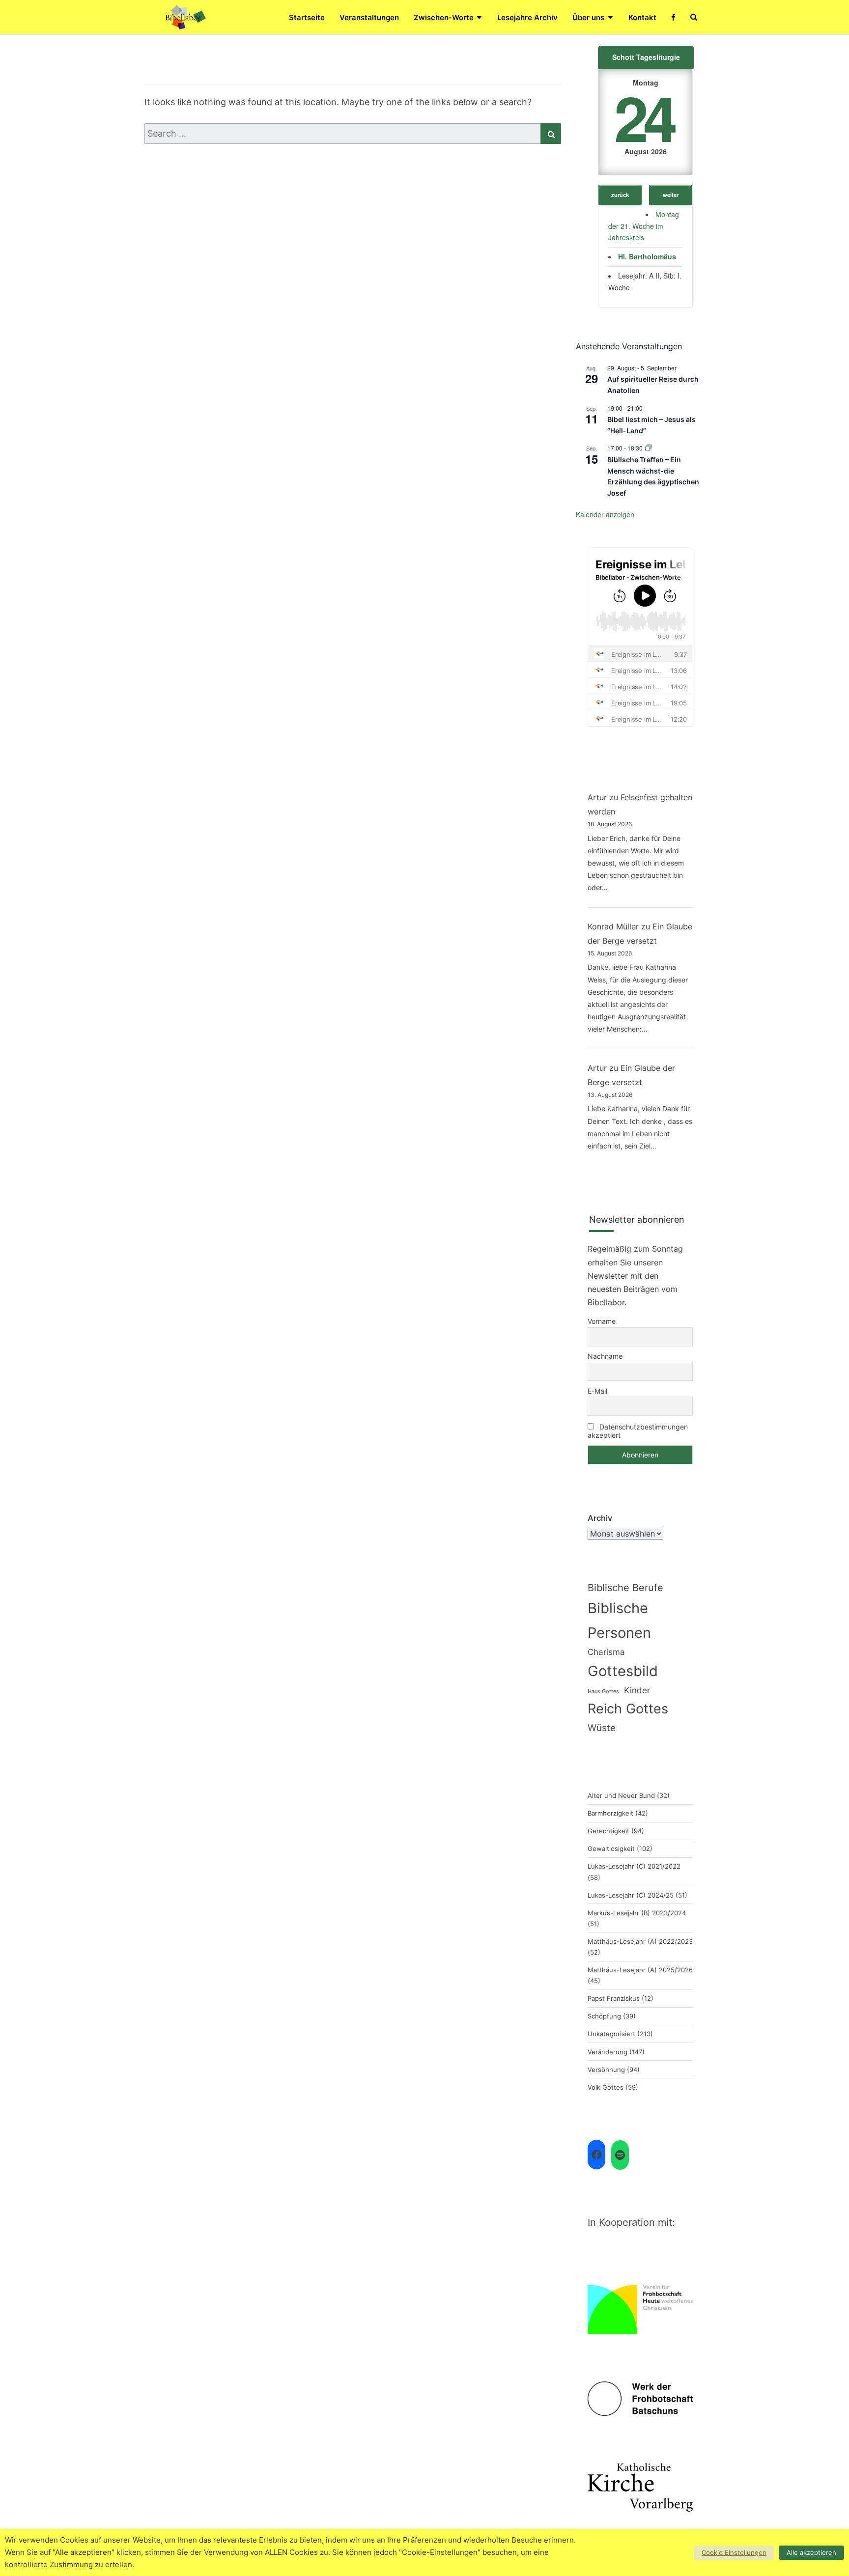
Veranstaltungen (369, 17)
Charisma (606, 1652)
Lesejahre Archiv (527, 17)
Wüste (602, 1728)
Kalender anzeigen (605, 514)
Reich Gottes (628, 1708)
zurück (620, 195)
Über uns (588, 17)
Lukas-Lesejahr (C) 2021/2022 (634, 1866)
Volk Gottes (606, 2087)
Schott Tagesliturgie (646, 57)
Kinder (637, 1690)
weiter (671, 195)
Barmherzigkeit (610, 1813)
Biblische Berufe (625, 1588)
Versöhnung (606, 2070)
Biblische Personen (619, 1620)
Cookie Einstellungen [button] (734, 2552)
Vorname (602, 1321)
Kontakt (642, 17)
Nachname (605, 1356)
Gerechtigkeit (608, 1831)
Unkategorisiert (611, 2034)
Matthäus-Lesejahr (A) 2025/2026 (640, 1970)
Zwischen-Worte (444, 17)
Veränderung (608, 2052)
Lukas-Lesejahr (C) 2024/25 (631, 1895)
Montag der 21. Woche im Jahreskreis (644, 226)
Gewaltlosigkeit (611, 1848)
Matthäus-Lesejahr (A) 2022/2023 (640, 1941)
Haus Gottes (603, 1692)
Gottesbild (623, 1671)
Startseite (307, 17)
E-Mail (597, 1391)
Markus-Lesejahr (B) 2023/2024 (637, 1913)
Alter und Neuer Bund (621, 1795)
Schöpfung (604, 2016)
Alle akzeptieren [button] (811, 2552)
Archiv (600, 1518)
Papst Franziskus (614, 1998)
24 (644, 117)
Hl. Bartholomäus (647, 256)
